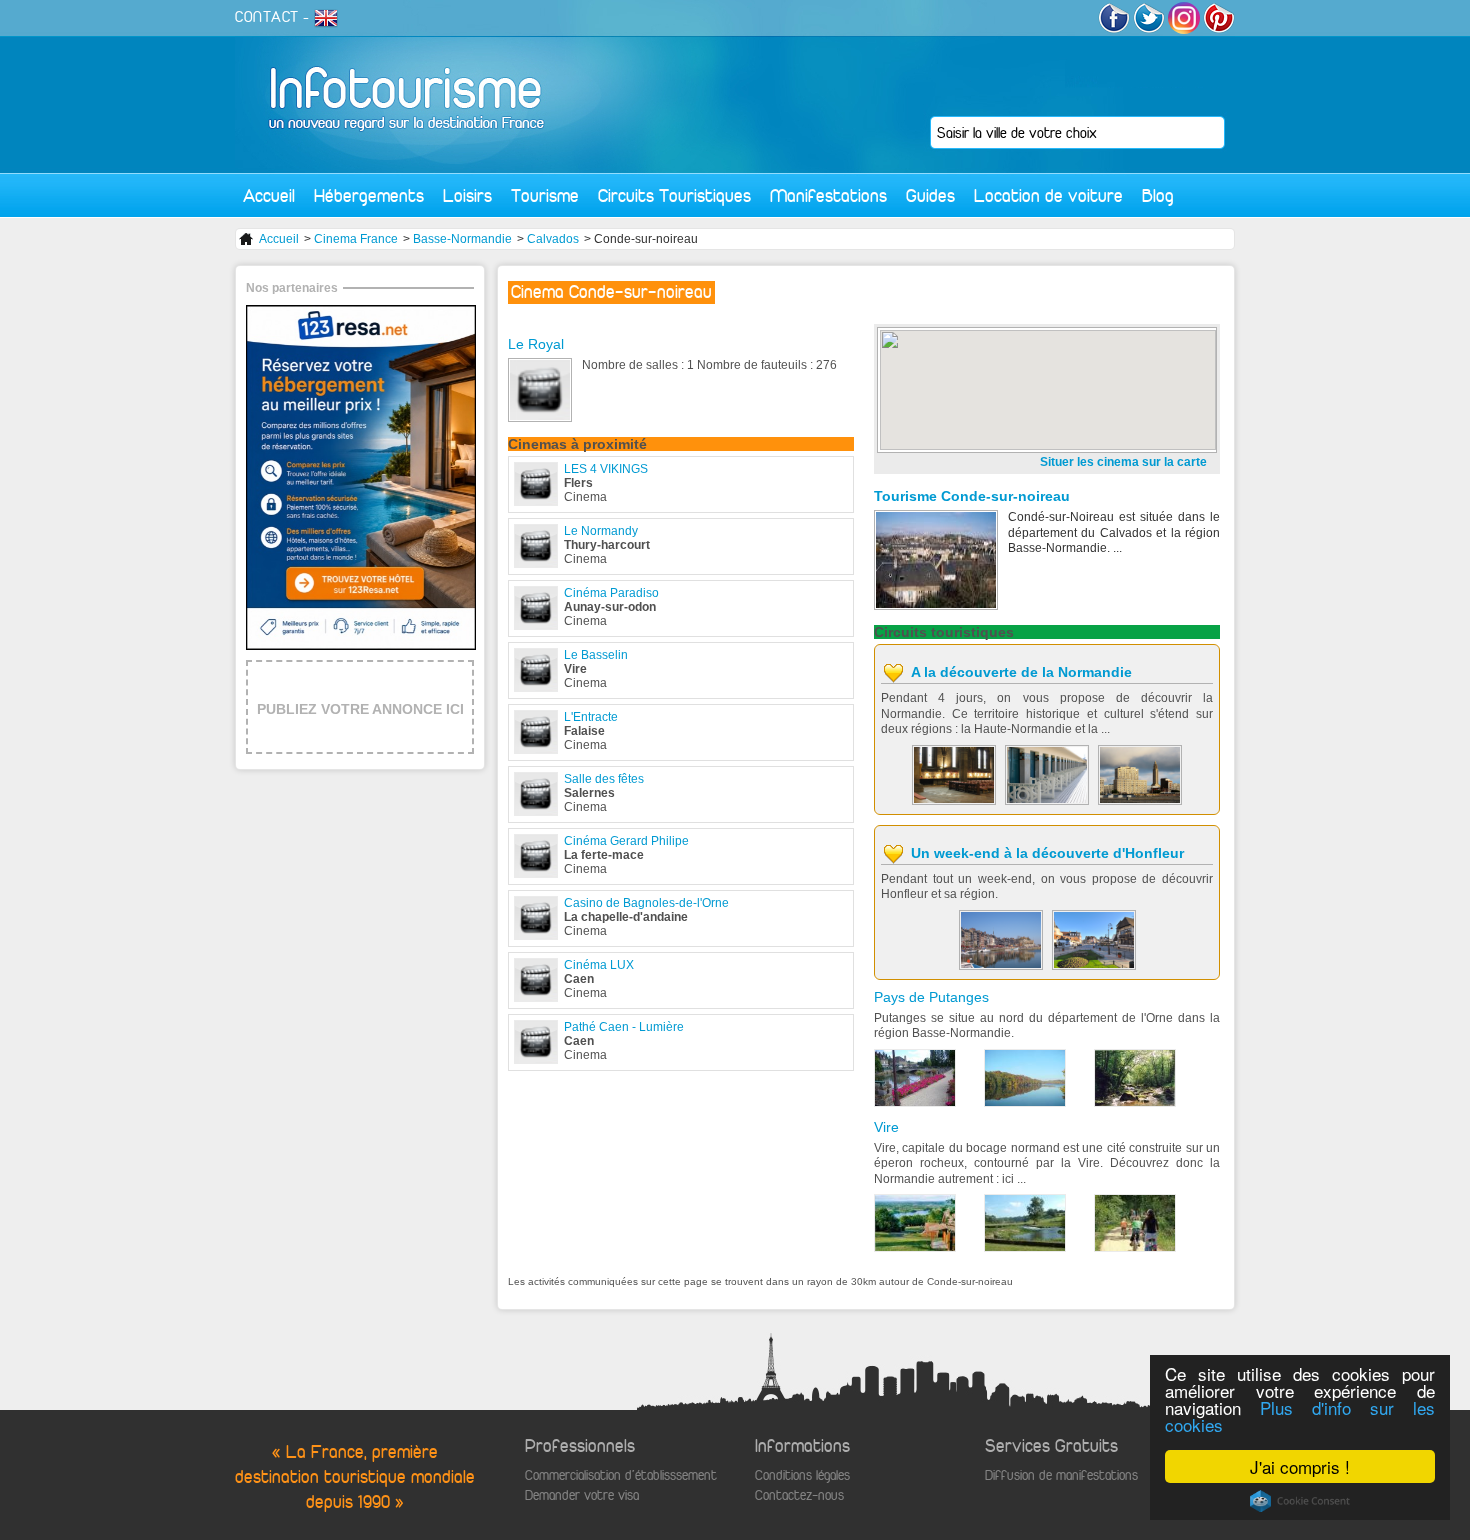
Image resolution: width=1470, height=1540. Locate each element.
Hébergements (369, 195)
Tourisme (545, 195)
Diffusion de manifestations (1061, 1475)
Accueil (269, 195)
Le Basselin (596, 655)
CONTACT (267, 17)
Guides (930, 195)
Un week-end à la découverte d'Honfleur (1047, 853)
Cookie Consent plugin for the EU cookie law (1300, 1501)
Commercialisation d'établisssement (621, 1475)
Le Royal (536, 344)
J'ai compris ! (1300, 1466)
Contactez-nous (799, 1495)
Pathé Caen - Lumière (624, 1027)
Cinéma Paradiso (611, 593)
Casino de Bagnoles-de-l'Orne (646, 903)
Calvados (553, 239)
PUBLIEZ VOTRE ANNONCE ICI (360, 709)
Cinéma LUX (599, 965)
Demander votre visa (582, 1495)
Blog (1158, 195)
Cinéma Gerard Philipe (626, 841)
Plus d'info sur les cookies (1300, 1416)
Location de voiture (1048, 195)
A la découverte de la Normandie (1021, 672)
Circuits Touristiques (674, 195)
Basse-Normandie (462, 239)
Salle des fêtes (604, 779)
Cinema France (356, 239)
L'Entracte (591, 717)
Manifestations (828, 195)
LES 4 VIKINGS (606, 469)
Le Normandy (601, 531)
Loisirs (467, 195)
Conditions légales (802, 1475)
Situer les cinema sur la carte (1123, 462)
